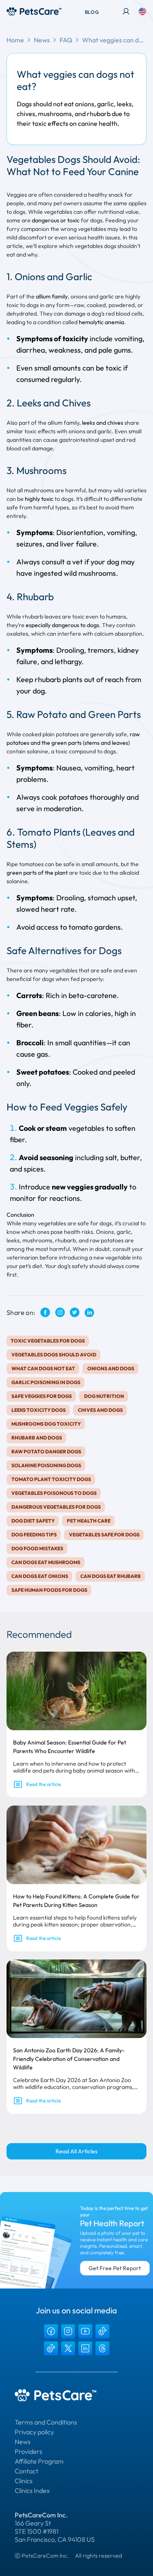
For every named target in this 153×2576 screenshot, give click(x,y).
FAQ (66, 40)
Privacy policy (34, 2432)
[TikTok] (102, 2331)
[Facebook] (51, 2331)
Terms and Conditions (46, 2422)
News (42, 40)
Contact (27, 2471)
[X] (68, 2348)
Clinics (24, 2481)
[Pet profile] (126, 11)
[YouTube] (85, 2331)
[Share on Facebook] (45, 1312)
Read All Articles (76, 2151)
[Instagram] (68, 2331)
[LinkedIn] (85, 2348)
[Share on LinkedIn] (89, 1313)
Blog (92, 12)
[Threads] (102, 2348)
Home (15, 40)
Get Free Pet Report (115, 2268)
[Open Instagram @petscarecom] (60, 1312)
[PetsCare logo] (34, 11)
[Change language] (142, 11)
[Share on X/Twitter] (75, 1312)
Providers (29, 2451)
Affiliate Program (39, 2461)
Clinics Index (32, 2490)
